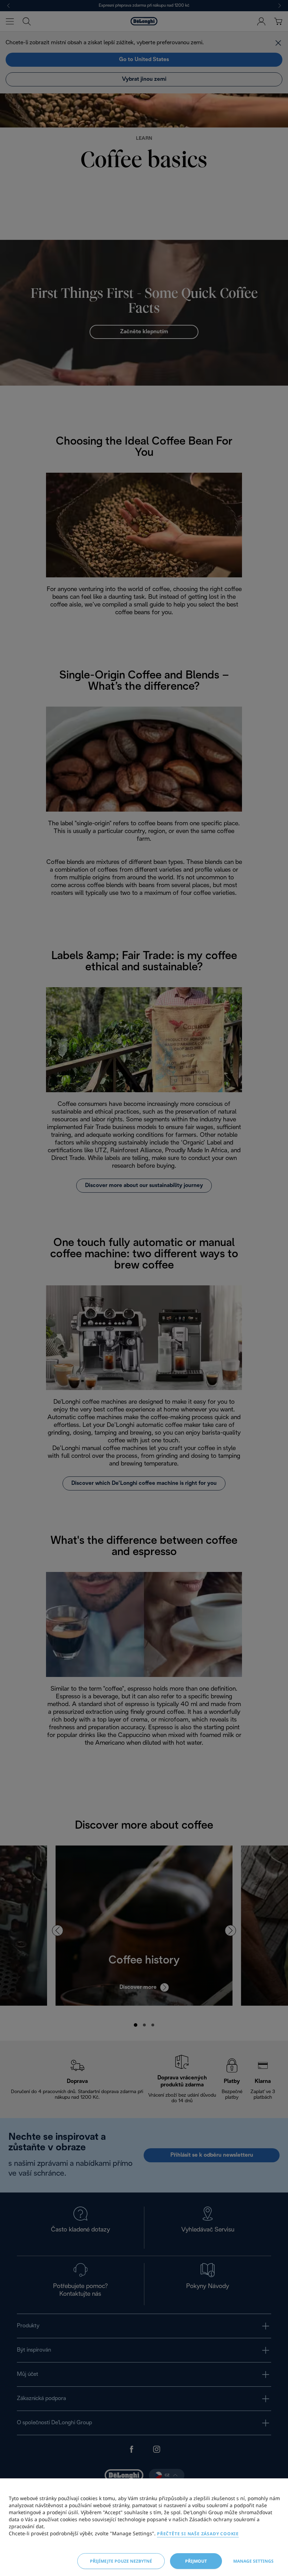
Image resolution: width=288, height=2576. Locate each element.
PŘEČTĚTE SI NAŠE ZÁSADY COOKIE (198, 2534)
